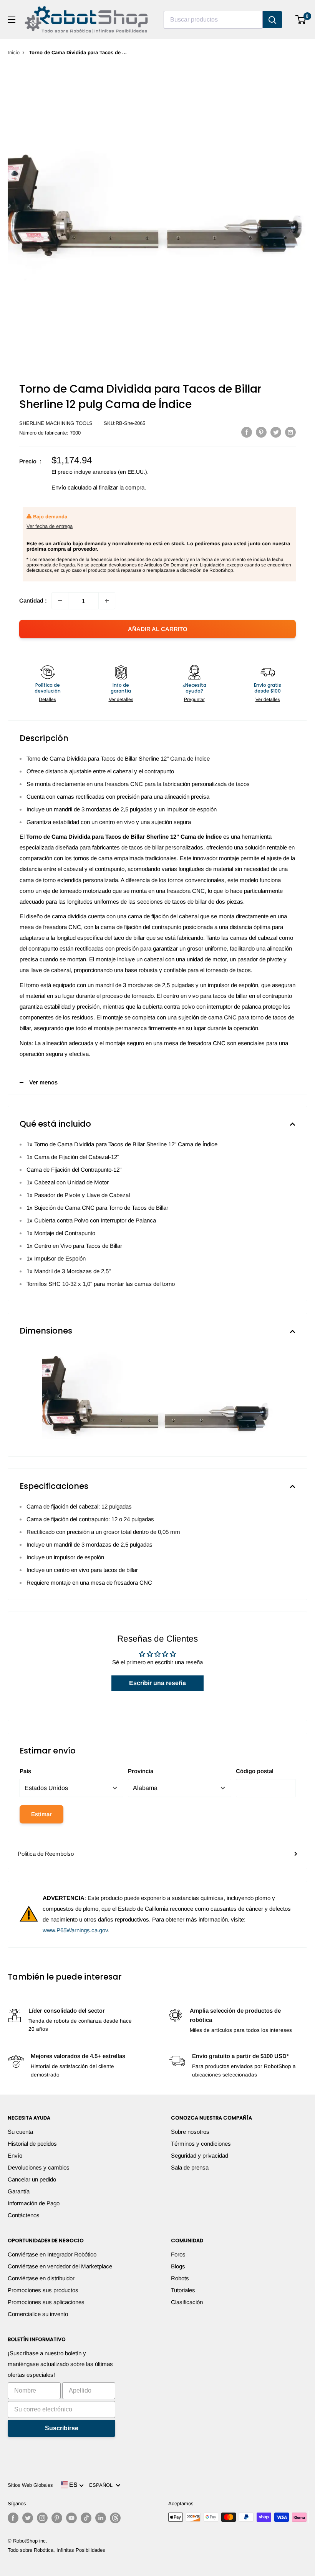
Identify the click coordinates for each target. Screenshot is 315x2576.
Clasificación (187, 2302)
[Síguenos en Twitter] (28, 2518)
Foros (178, 2254)
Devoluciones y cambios (39, 2167)
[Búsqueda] (272, 20)
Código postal (255, 1771)
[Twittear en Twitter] (276, 432)
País (25, 1771)
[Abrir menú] (12, 20)
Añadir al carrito (158, 629)
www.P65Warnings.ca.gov (75, 1930)
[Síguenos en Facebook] (13, 2518)
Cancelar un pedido (32, 2179)
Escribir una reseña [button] (157, 1683)
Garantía (19, 2191)
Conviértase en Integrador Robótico (52, 2254)
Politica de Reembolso (46, 1854)
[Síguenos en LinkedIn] (101, 2518)
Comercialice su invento (38, 2314)
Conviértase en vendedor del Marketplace (60, 2266)
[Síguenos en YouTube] (71, 2518)
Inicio (14, 52)
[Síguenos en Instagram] (42, 2518)
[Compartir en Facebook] (247, 432)
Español (102, 2485)
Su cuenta (20, 2132)
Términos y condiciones (201, 2144)
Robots (180, 2278)
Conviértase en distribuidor (41, 2278)
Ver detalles (121, 699)
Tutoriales (183, 2290)
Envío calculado (71, 487)
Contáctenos (24, 2215)
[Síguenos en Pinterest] (57, 2518)
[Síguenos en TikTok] (86, 2518)
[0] (301, 20)
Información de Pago (34, 2203)
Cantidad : (33, 600)
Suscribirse (62, 2428)
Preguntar (194, 699)
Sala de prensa (190, 2167)
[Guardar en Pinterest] (261, 432)
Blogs (178, 2266)
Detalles (47, 699)
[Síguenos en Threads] (115, 2518)
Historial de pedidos (32, 2144)
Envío (15, 2156)
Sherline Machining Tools (56, 423)
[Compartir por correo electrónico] (290, 432)
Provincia (141, 1771)
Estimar (41, 1814)
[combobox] (213, 20)
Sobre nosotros (190, 2132)
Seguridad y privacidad (200, 2156)
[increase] (107, 601)
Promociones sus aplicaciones (46, 2302)
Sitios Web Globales (30, 2485)
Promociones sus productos (43, 2290)
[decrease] (60, 601)
